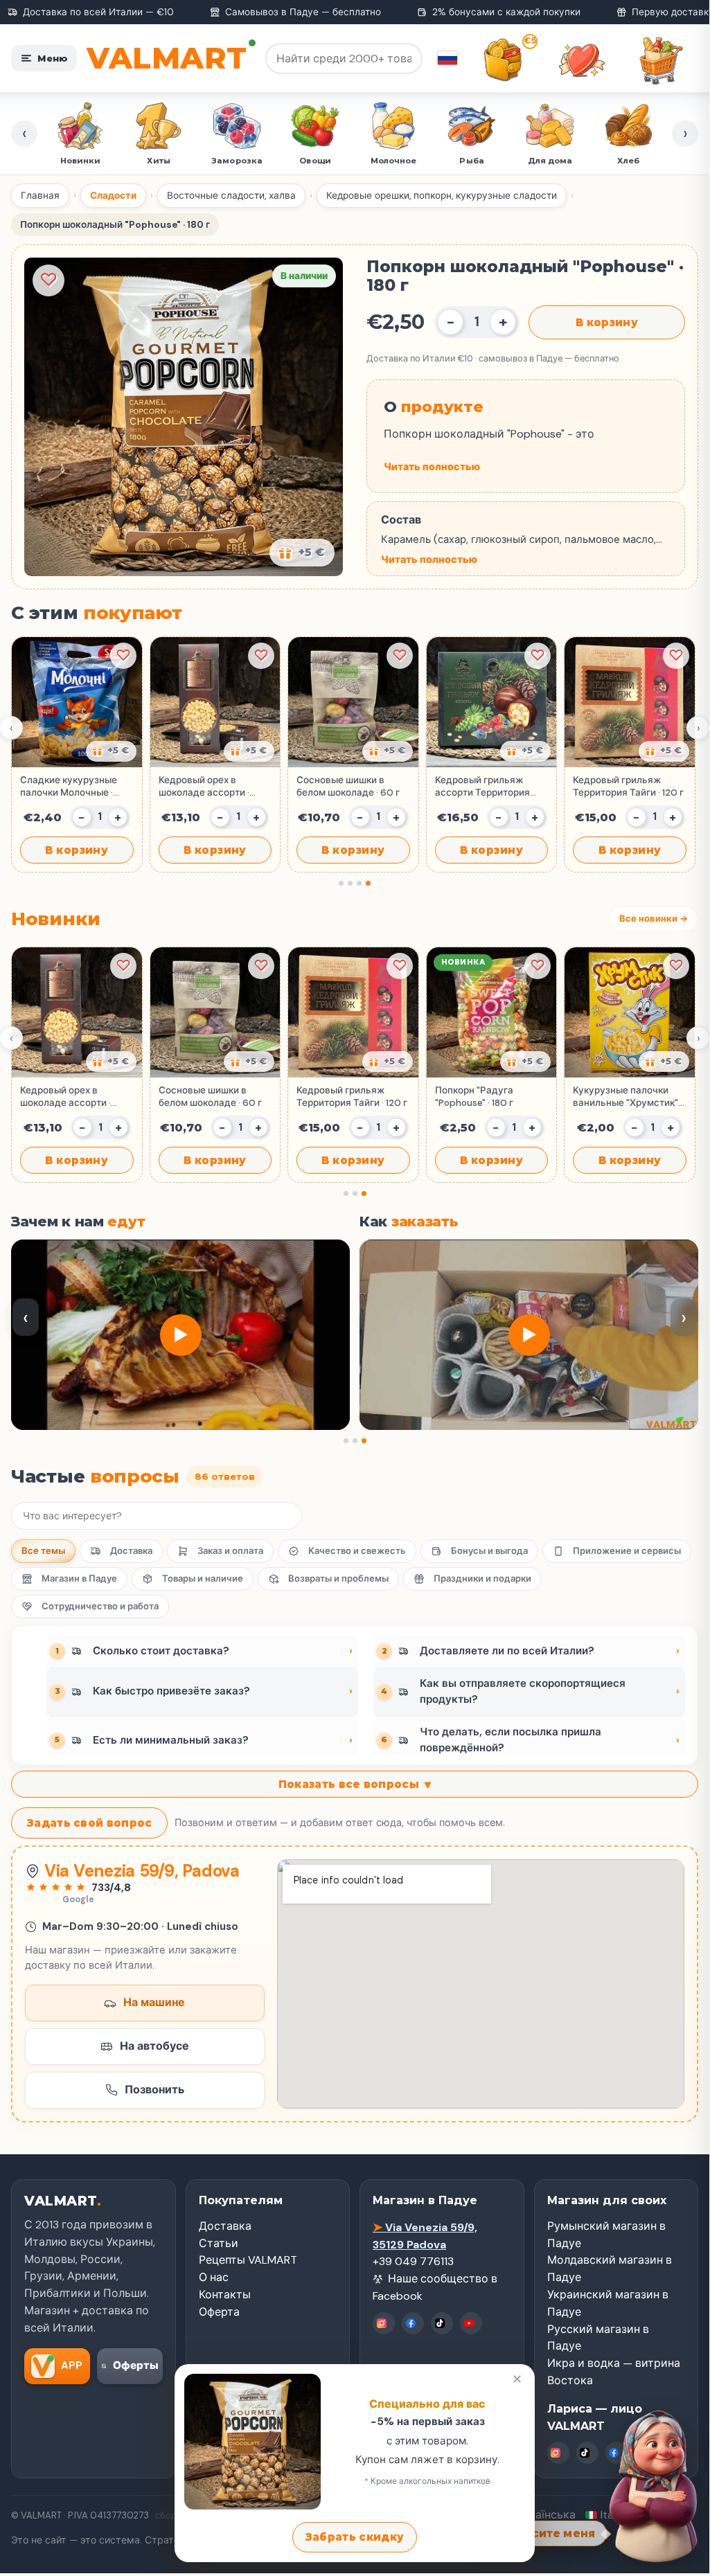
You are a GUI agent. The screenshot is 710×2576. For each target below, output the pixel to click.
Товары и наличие (203, 1578)
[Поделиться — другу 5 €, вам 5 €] (302, 553)
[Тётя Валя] (648, 2480)
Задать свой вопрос (89, 1823)
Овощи (315, 161)
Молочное (394, 161)
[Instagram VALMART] (384, 2323)
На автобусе (154, 2046)
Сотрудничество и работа (100, 1606)
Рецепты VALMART (248, 2260)
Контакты (225, 2295)
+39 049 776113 (413, 2261)
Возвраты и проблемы (338, 1578)
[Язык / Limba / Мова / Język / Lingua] (447, 58)
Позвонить (154, 2090)
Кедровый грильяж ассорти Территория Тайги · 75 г (482, 787)
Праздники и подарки (482, 1578)
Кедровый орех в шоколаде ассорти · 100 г (204, 787)
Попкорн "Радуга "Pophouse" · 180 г (474, 1097)
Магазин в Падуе (79, 1578)
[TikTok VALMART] (442, 2323)
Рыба (471, 161)
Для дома (550, 161)
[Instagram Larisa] (558, 2453)
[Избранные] (582, 60)
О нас (214, 2277)
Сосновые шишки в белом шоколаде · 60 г (348, 786)
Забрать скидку (355, 2537)
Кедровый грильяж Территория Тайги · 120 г (628, 786)
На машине (154, 2002)
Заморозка (237, 161)
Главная (40, 196)
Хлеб (628, 161)
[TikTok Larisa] (587, 2453)
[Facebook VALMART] (413, 2323)
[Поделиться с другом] (111, 751)
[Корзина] (661, 60)
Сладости (113, 196)
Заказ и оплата (230, 1551)
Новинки (81, 161)
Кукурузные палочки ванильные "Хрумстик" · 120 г (628, 1097)
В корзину (607, 322)
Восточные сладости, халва (231, 196)
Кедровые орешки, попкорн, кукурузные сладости (442, 196)
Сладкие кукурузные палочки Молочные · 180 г (69, 787)
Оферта (219, 2312)
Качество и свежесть (357, 1551)
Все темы (43, 1551)
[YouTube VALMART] (471, 2323)
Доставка (131, 1551)
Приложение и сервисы (627, 1551)
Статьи (219, 2243)
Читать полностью (432, 467)
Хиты (158, 161)
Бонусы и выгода (489, 1551)
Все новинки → (654, 919)
